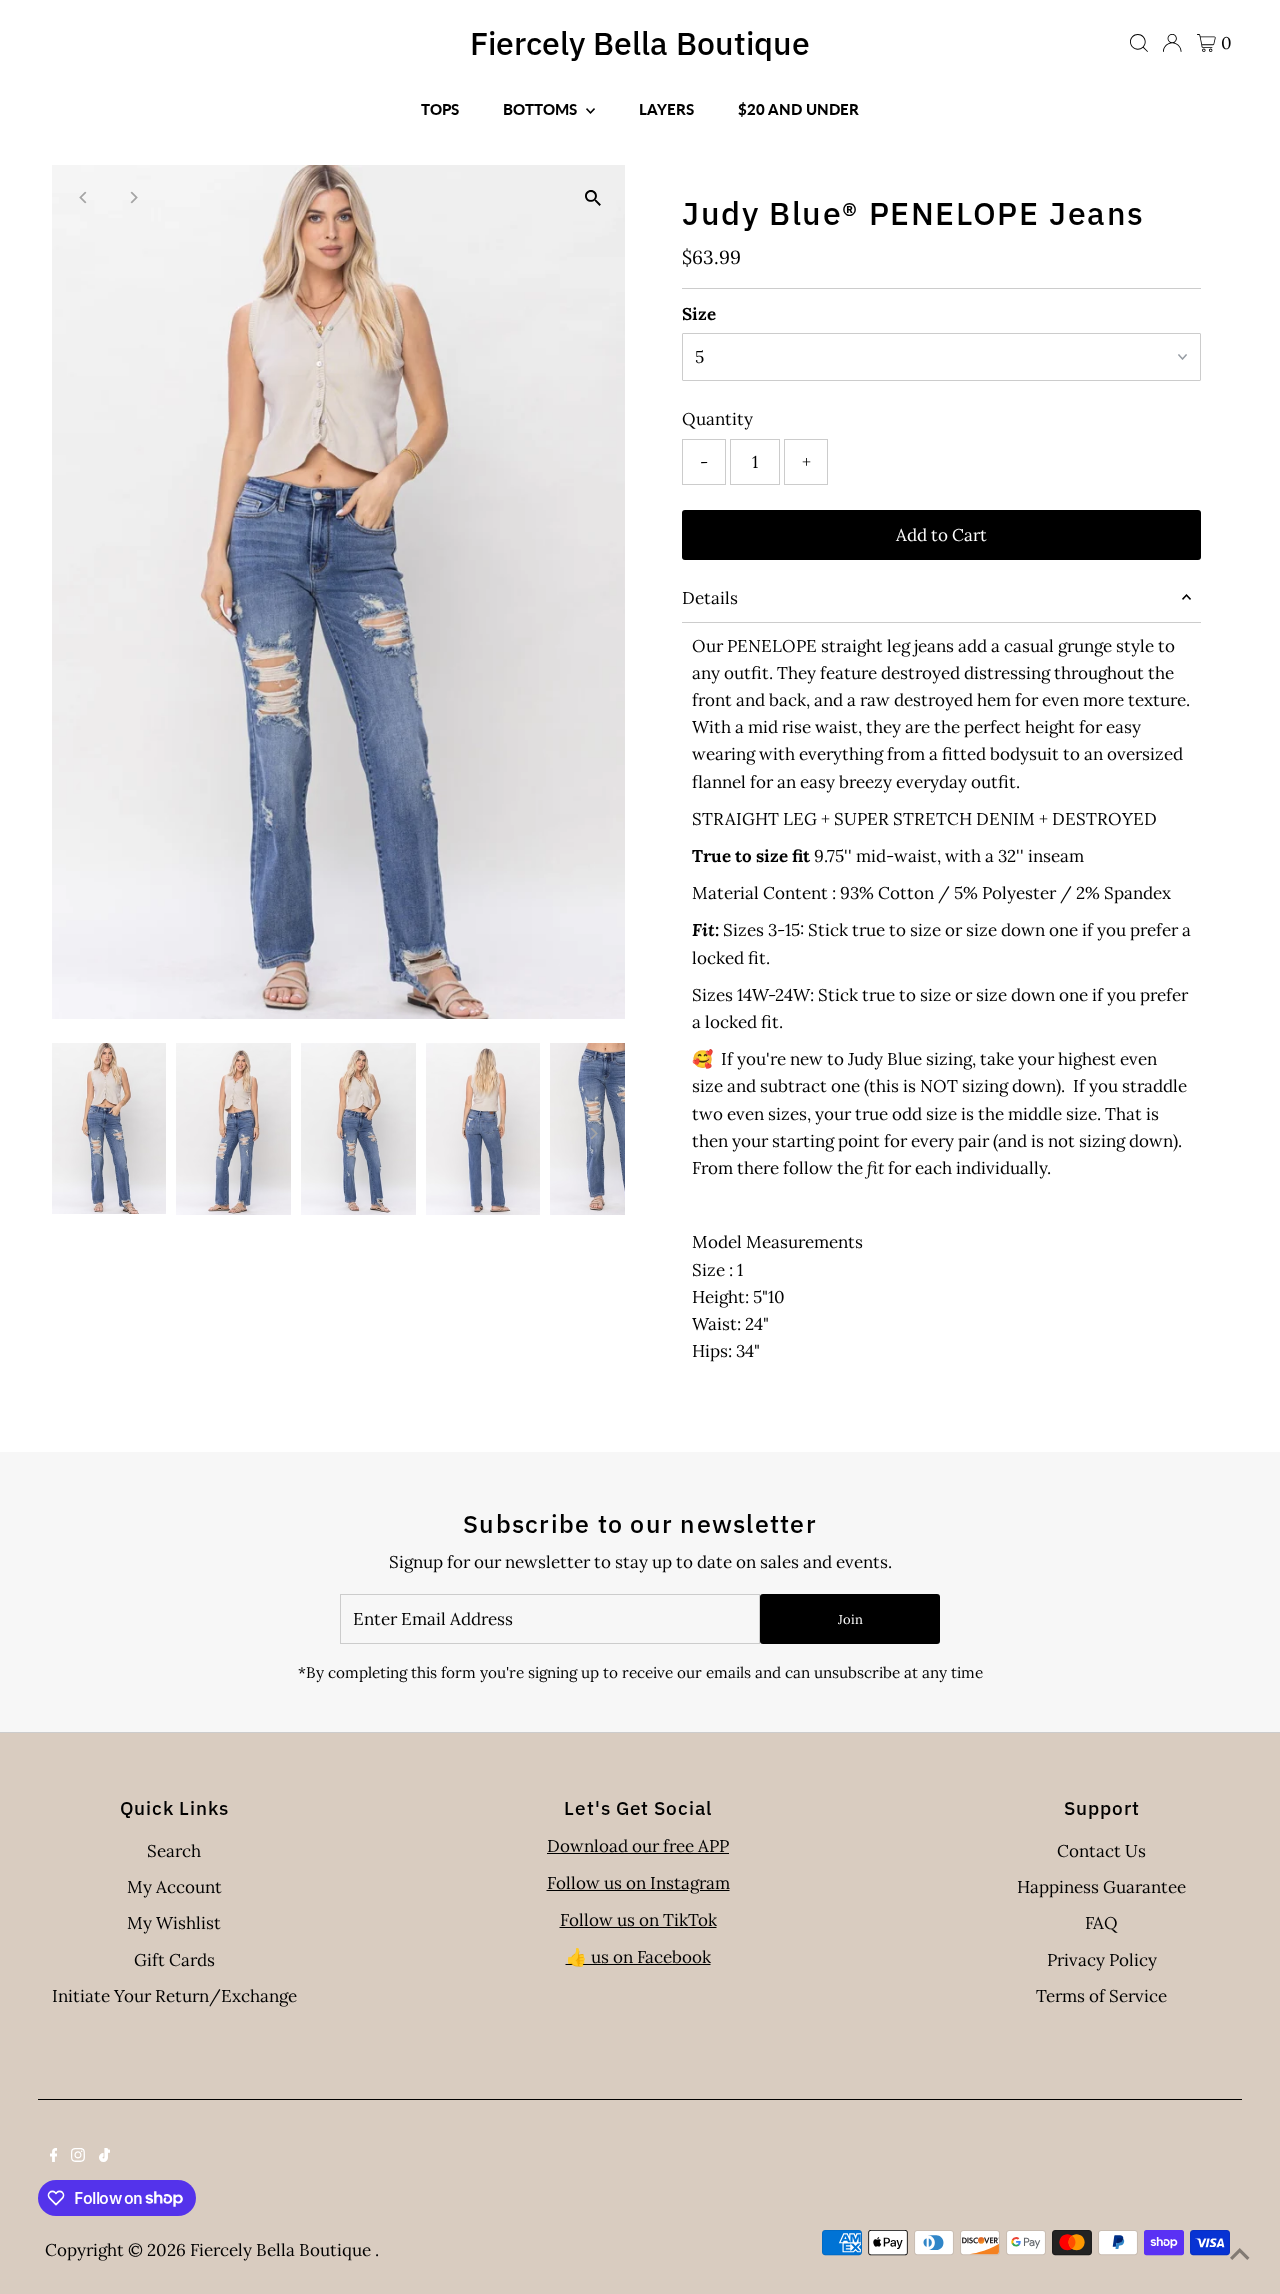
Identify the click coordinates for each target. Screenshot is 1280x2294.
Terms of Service (1101, 1996)
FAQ (1101, 1923)
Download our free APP (638, 1846)
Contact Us (1101, 1851)
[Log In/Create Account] (1172, 43)
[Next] (133, 197)
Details (710, 598)
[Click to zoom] (592, 197)
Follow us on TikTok (638, 1920)
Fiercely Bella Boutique (640, 43)
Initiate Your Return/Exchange (174, 1996)
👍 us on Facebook (638, 1957)
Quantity (717, 419)
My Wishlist (174, 1923)
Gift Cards (174, 1960)
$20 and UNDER (798, 109)
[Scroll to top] (1240, 2254)
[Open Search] (1139, 43)
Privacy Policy (1102, 1960)
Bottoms (542, 109)
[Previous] (84, 197)
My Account (174, 1887)
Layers (666, 109)
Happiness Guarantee (1101, 1887)
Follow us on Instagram (638, 1883)
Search (174, 1851)
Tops (440, 109)
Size (699, 314)
